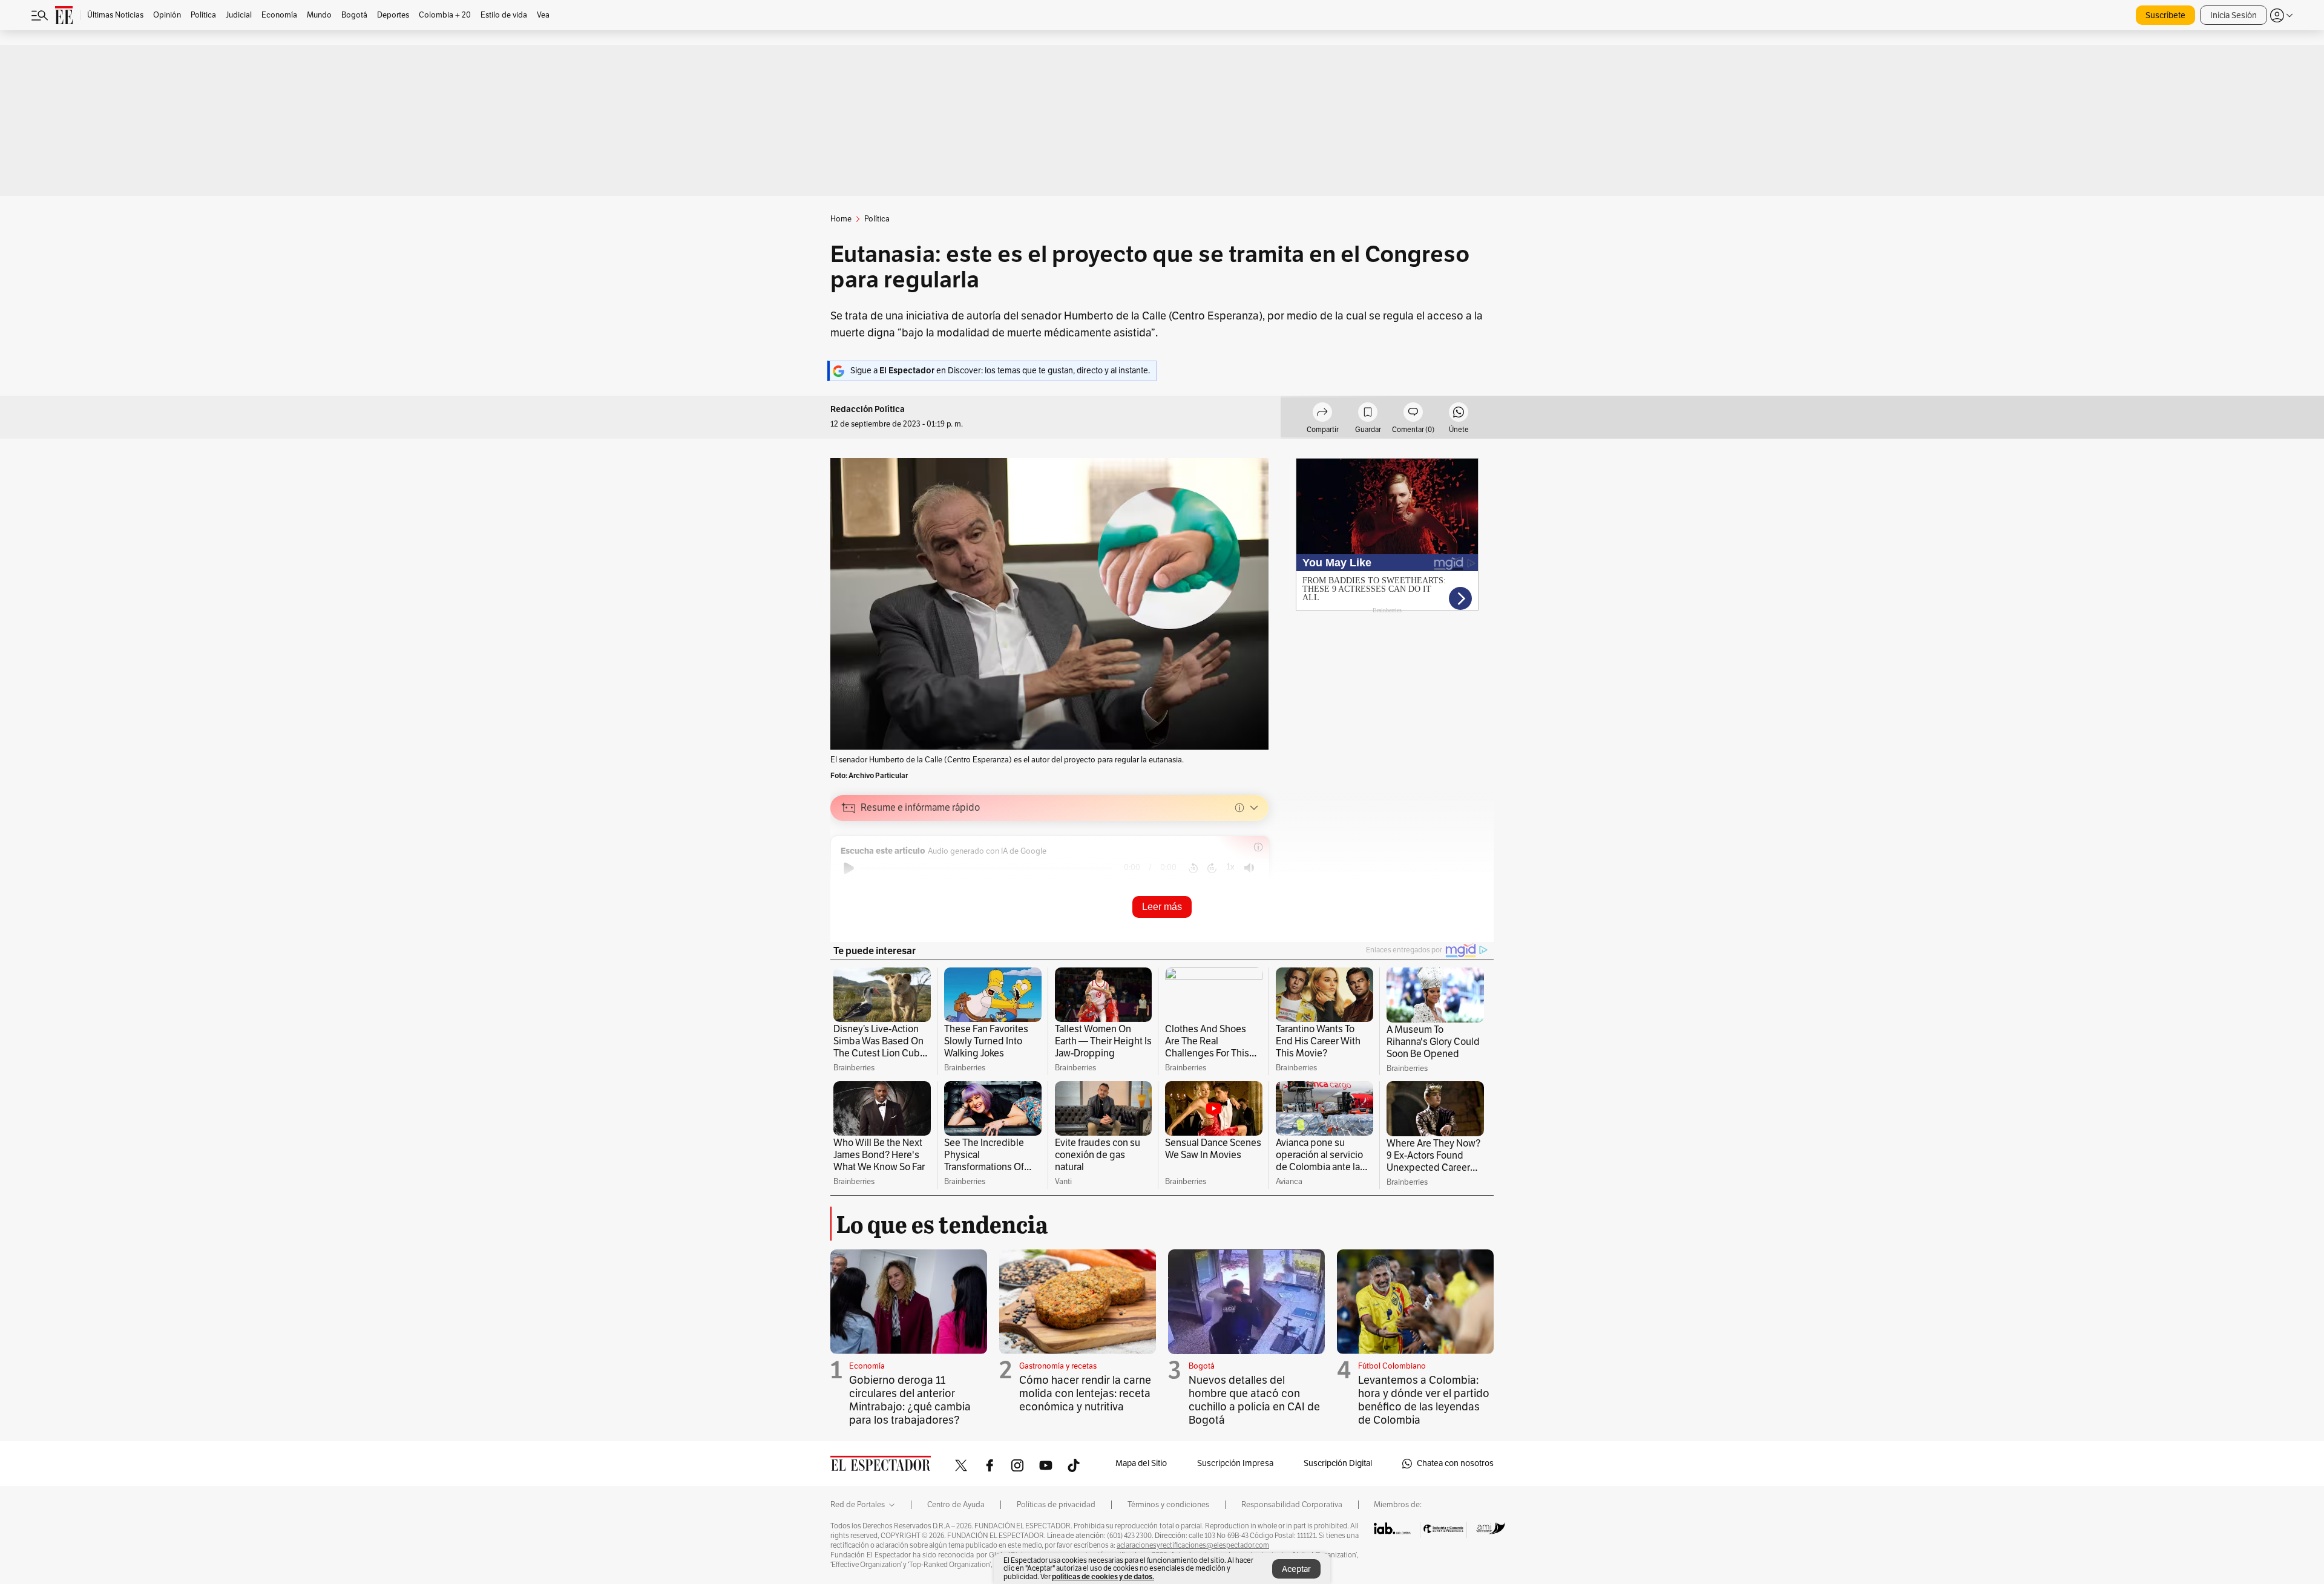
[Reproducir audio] (849, 868)
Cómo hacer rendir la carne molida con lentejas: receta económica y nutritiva (1085, 1393)
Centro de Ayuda (956, 1505)
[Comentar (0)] (1413, 414)
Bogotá (1202, 1366)
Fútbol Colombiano (1392, 1366)
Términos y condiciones (1168, 1505)
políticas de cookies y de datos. (1103, 1576)
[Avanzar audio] (1212, 868)
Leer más (1162, 907)
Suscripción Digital (1338, 1463)
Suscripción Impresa (1235, 1463)
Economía (867, 1366)
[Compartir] (1322, 414)
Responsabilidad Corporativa (1292, 1505)
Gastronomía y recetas (1058, 1366)
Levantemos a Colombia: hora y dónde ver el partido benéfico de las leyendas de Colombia (1424, 1400)
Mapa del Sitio (1141, 1463)
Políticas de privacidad (1056, 1505)
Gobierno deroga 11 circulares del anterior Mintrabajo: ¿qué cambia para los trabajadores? (910, 1400)
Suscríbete (2165, 15)
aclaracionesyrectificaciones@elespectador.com (1193, 1545)
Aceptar (1296, 1569)
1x (1230, 867)
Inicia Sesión (2234, 15)
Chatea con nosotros (1455, 1463)
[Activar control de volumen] (1249, 868)
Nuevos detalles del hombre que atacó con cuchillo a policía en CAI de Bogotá (1254, 1400)
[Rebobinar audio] (1193, 868)
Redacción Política (868, 409)
